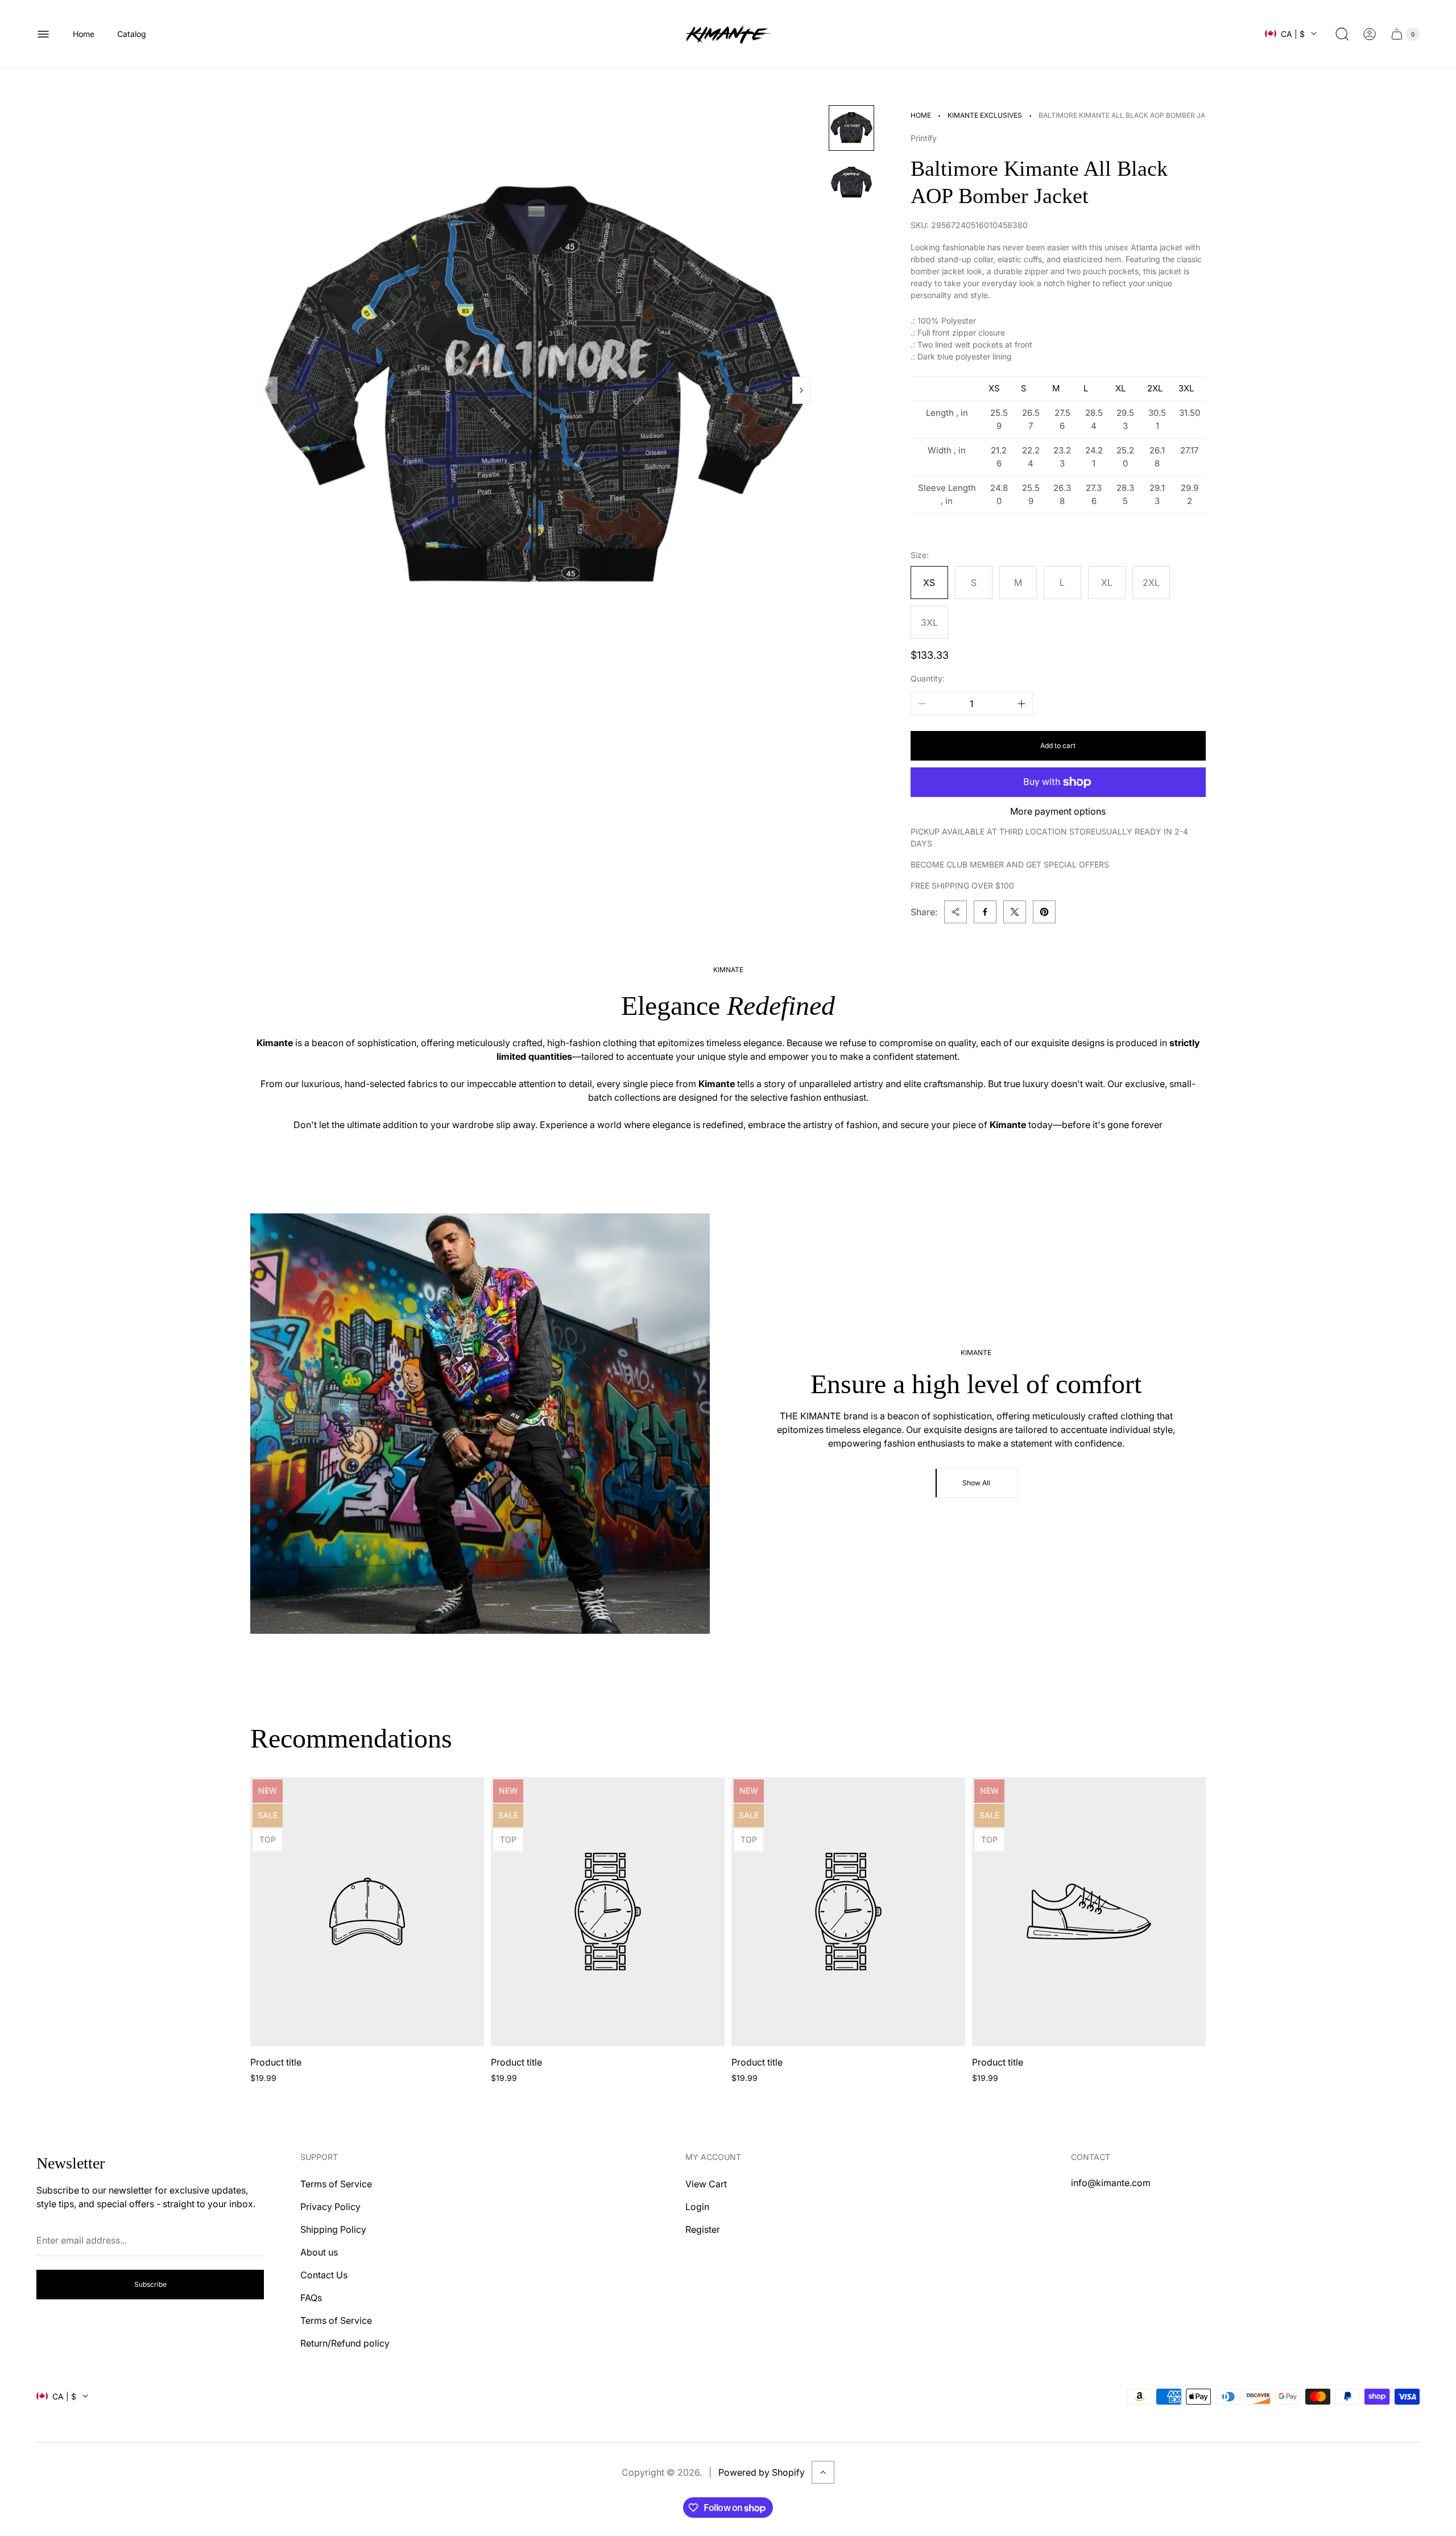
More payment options (1058, 811)
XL (1107, 583)
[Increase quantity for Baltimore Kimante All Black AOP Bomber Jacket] (1021, 704)
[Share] (955, 912)
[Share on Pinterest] (1044, 912)
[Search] (1342, 34)
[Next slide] (801, 390)
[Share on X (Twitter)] (1015, 912)
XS (929, 583)
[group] (851, 128)
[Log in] (1370, 34)
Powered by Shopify (762, 2472)
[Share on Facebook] (985, 912)
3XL (929, 622)
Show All (976, 1483)
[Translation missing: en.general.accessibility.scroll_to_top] (823, 2472)
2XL (1151, 583)
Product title (276, 2062)
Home (921, 115)
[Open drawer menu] (43, 34)
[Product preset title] (367, 1912)
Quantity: (928, 678)
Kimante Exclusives (985, 115)
